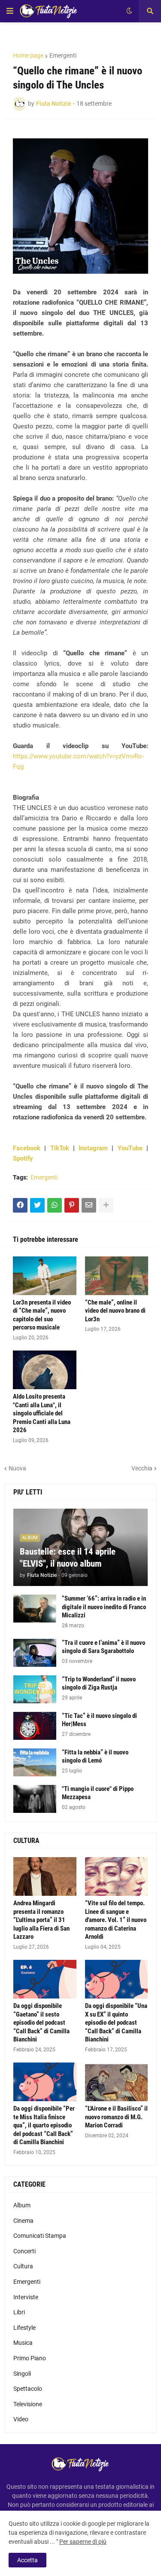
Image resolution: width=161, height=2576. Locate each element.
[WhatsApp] (55, 1205)
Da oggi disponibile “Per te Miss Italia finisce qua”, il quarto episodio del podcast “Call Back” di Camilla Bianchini (44, 2125)
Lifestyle (24, 2328)
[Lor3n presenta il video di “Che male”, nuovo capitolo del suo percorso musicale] (45, 1276)
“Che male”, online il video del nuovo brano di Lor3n (115, 1311)
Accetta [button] (27, 2560)
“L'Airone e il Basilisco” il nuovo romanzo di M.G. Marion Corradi (116, 2117)
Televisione (28, 2404)
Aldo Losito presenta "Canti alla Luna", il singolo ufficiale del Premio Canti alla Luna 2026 (42, 1413)
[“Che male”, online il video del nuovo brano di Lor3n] (117, 1276)
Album (22, 2205)
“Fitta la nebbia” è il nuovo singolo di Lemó (95, 1757)
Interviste (26, 2297)
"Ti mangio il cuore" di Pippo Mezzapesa (98, 1793)
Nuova (17, 1468)
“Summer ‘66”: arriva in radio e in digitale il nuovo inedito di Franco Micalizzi (104, 1607)
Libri (19, 2312)
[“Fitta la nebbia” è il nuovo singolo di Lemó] (35, 1762)
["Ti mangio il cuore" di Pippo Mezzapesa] (35, 1799)
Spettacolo (28, 2389)
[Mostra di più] (106, 1205)
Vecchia (142, 1468)
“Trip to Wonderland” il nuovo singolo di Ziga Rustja (99, 1684)
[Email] (89, 1205)
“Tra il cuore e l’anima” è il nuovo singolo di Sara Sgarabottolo (103, 1647)
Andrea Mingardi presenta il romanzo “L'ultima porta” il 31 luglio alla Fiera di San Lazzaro (41, 1920)
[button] (10, 11)
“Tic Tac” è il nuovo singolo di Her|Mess (99, 1720)
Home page (28, 55)
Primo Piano (30, 2358)
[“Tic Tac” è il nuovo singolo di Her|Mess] (35, 1726)
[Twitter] (37, 1205)
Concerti (24, 2251)
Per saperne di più (83, 2542)
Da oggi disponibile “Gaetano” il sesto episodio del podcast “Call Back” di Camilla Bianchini (41, 2023)
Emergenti (63, 55)
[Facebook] (20, 1205)
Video (21, 2419)
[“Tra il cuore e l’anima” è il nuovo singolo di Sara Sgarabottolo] (35, 1653)
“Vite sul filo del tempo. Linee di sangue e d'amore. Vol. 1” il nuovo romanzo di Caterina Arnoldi (116, 1920)
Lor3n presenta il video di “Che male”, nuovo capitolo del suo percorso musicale (42, 1315)
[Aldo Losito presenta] (45, 1370)
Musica (23, 2343)
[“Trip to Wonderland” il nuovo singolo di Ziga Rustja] (35, 1689)
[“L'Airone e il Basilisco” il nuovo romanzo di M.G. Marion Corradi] (117, 2082)
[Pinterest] (72, 1205)
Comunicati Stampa (40, 2236)
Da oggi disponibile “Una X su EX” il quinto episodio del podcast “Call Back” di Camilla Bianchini (116, 2023)
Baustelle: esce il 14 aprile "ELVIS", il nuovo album (68, 1557)
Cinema (23, 2221)
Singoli (22, 2374)
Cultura (23, 2266)
